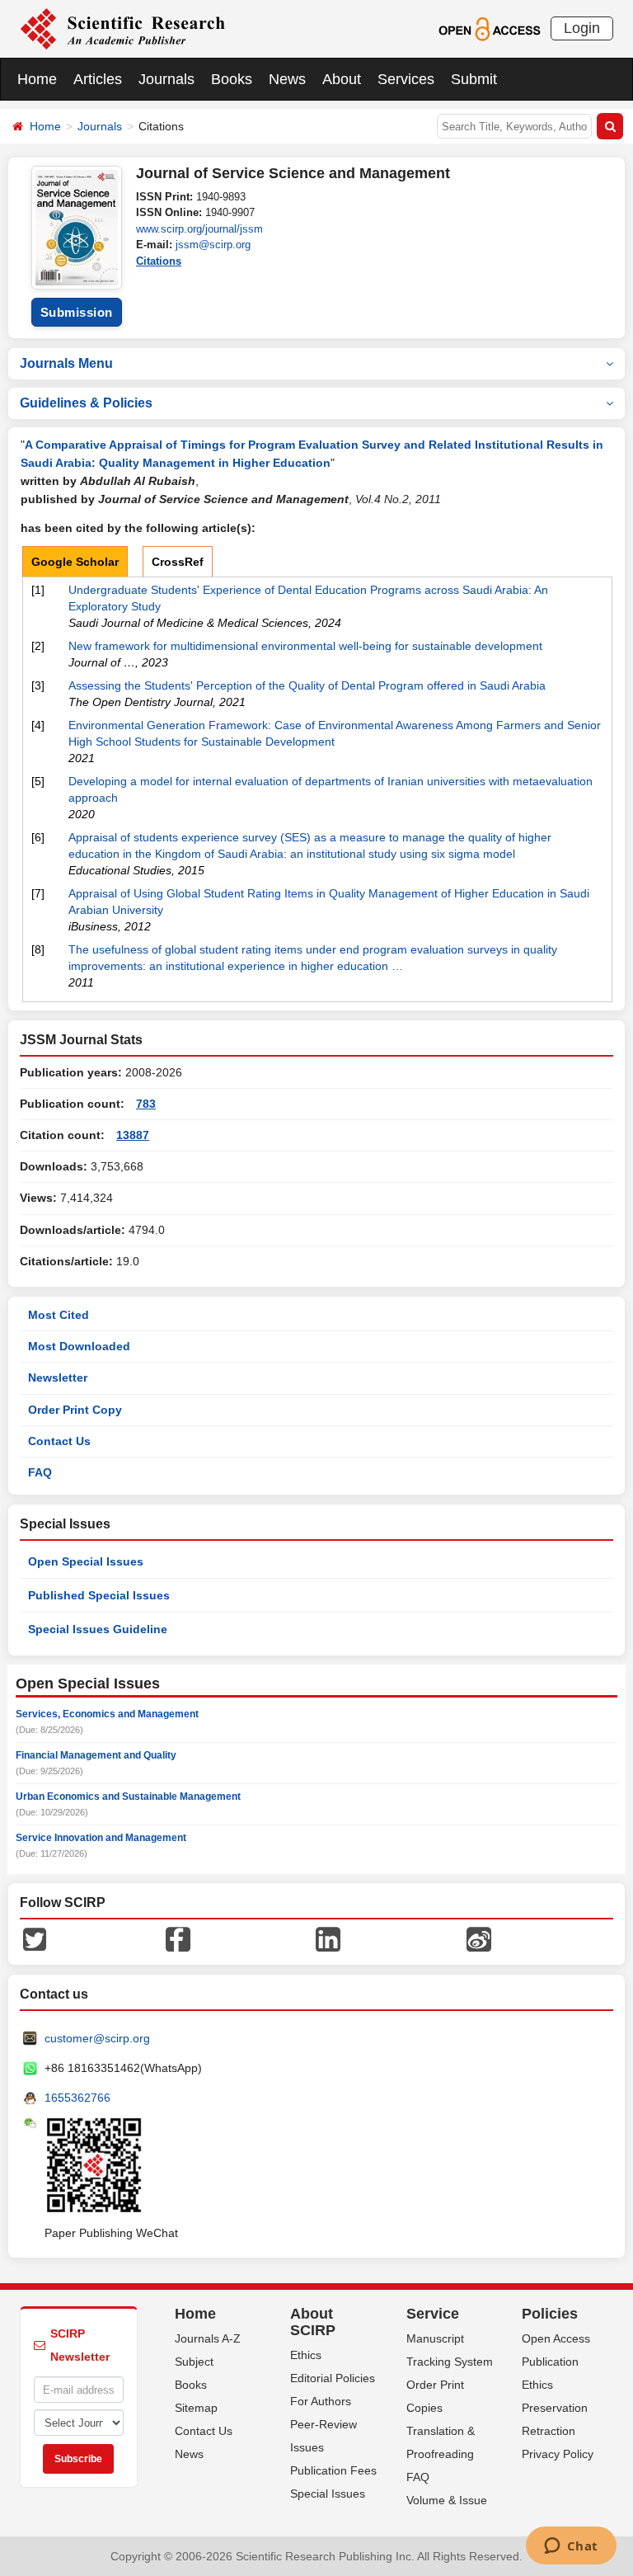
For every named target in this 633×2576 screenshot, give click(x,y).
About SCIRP (313, 2322)
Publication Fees (333, 2470)
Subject (194, 2362)
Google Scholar (75, 562)
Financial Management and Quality (96, 1755)
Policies (550, 2314)
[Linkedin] (328, 1938)
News (287, 79)
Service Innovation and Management (101, 1838)
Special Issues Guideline (98, 1629)
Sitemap (196, 2408)
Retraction (549, 2431)
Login (582, 28)
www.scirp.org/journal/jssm (199, 229)
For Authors (321, 2401)
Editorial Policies (333, 2378)
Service (433, 2314)
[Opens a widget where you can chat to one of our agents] (571, 2547)
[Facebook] (178, 1938)
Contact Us (59, 1441)
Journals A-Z (208, 2338)
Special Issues (328, 2494)
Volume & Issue (447, 2500)
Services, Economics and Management (107, 1714)
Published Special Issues (99, 1595)
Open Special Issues (86, 1561)
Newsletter (58, 1377)
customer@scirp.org (97, 2038)
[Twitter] (35, 1938)
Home (37, 79)
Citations (159, 261)
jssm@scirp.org (213, 245)
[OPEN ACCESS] (489, 28)
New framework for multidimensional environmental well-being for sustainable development (305, 646)
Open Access (556, 2338)
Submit (474, 79)
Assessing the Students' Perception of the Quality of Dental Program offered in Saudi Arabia (307, 685)
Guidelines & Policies (86, 403)
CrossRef (178, 562)
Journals (166, 79)
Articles (98, 79)
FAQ (40, 1472)
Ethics (306, 2355)
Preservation (555, 2408)
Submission (77, 312)
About (342, 79)
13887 (133, 1135)
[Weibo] (479, 1938)
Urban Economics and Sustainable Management (128, 1797)
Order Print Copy (75, 1410)
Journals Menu (66, 363)
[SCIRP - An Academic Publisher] (122, 28)
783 (146, 1104)
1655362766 (77, 2098)
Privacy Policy (558, 2454)
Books (232, 79)
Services (406, 79)
